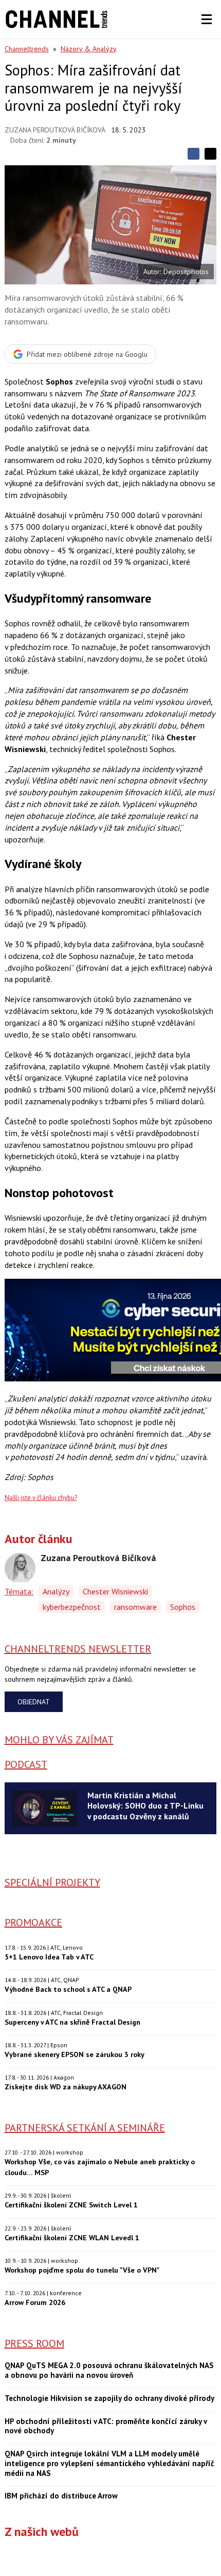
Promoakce (33, 1923)
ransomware (135, 1607)
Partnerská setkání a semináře (85, 2128)
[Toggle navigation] (207, 20)
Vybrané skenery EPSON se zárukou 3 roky (75, 2054)
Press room (34, 2343)
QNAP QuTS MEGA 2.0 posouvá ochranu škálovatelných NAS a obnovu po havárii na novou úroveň (109, 2370)
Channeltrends (27, 49)
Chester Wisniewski (115, 1591)
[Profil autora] (20, 1568)
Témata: (19, 1591)
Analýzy (56, 1591)
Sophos (183, 1607)
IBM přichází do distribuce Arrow (61, 2496)
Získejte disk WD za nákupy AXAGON (66, 2087)
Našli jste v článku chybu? (41, 1498)
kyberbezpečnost (72, 1607)
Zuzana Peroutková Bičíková (55, 130)
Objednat (34, 1702)
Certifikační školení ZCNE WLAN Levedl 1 (72, 2237)
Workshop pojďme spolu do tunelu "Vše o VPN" (82, 2270)
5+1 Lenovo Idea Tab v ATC (49, 1957)
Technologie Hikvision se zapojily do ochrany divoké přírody (109, 2398)
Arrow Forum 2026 (35, 2302)
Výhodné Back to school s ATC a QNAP (68, 1989)
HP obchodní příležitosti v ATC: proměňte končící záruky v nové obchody (106, 2426)
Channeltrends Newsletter (78, 1649)
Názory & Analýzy (89, 49)
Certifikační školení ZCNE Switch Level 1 (71, 2205)
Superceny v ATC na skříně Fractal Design (72, 2022)
